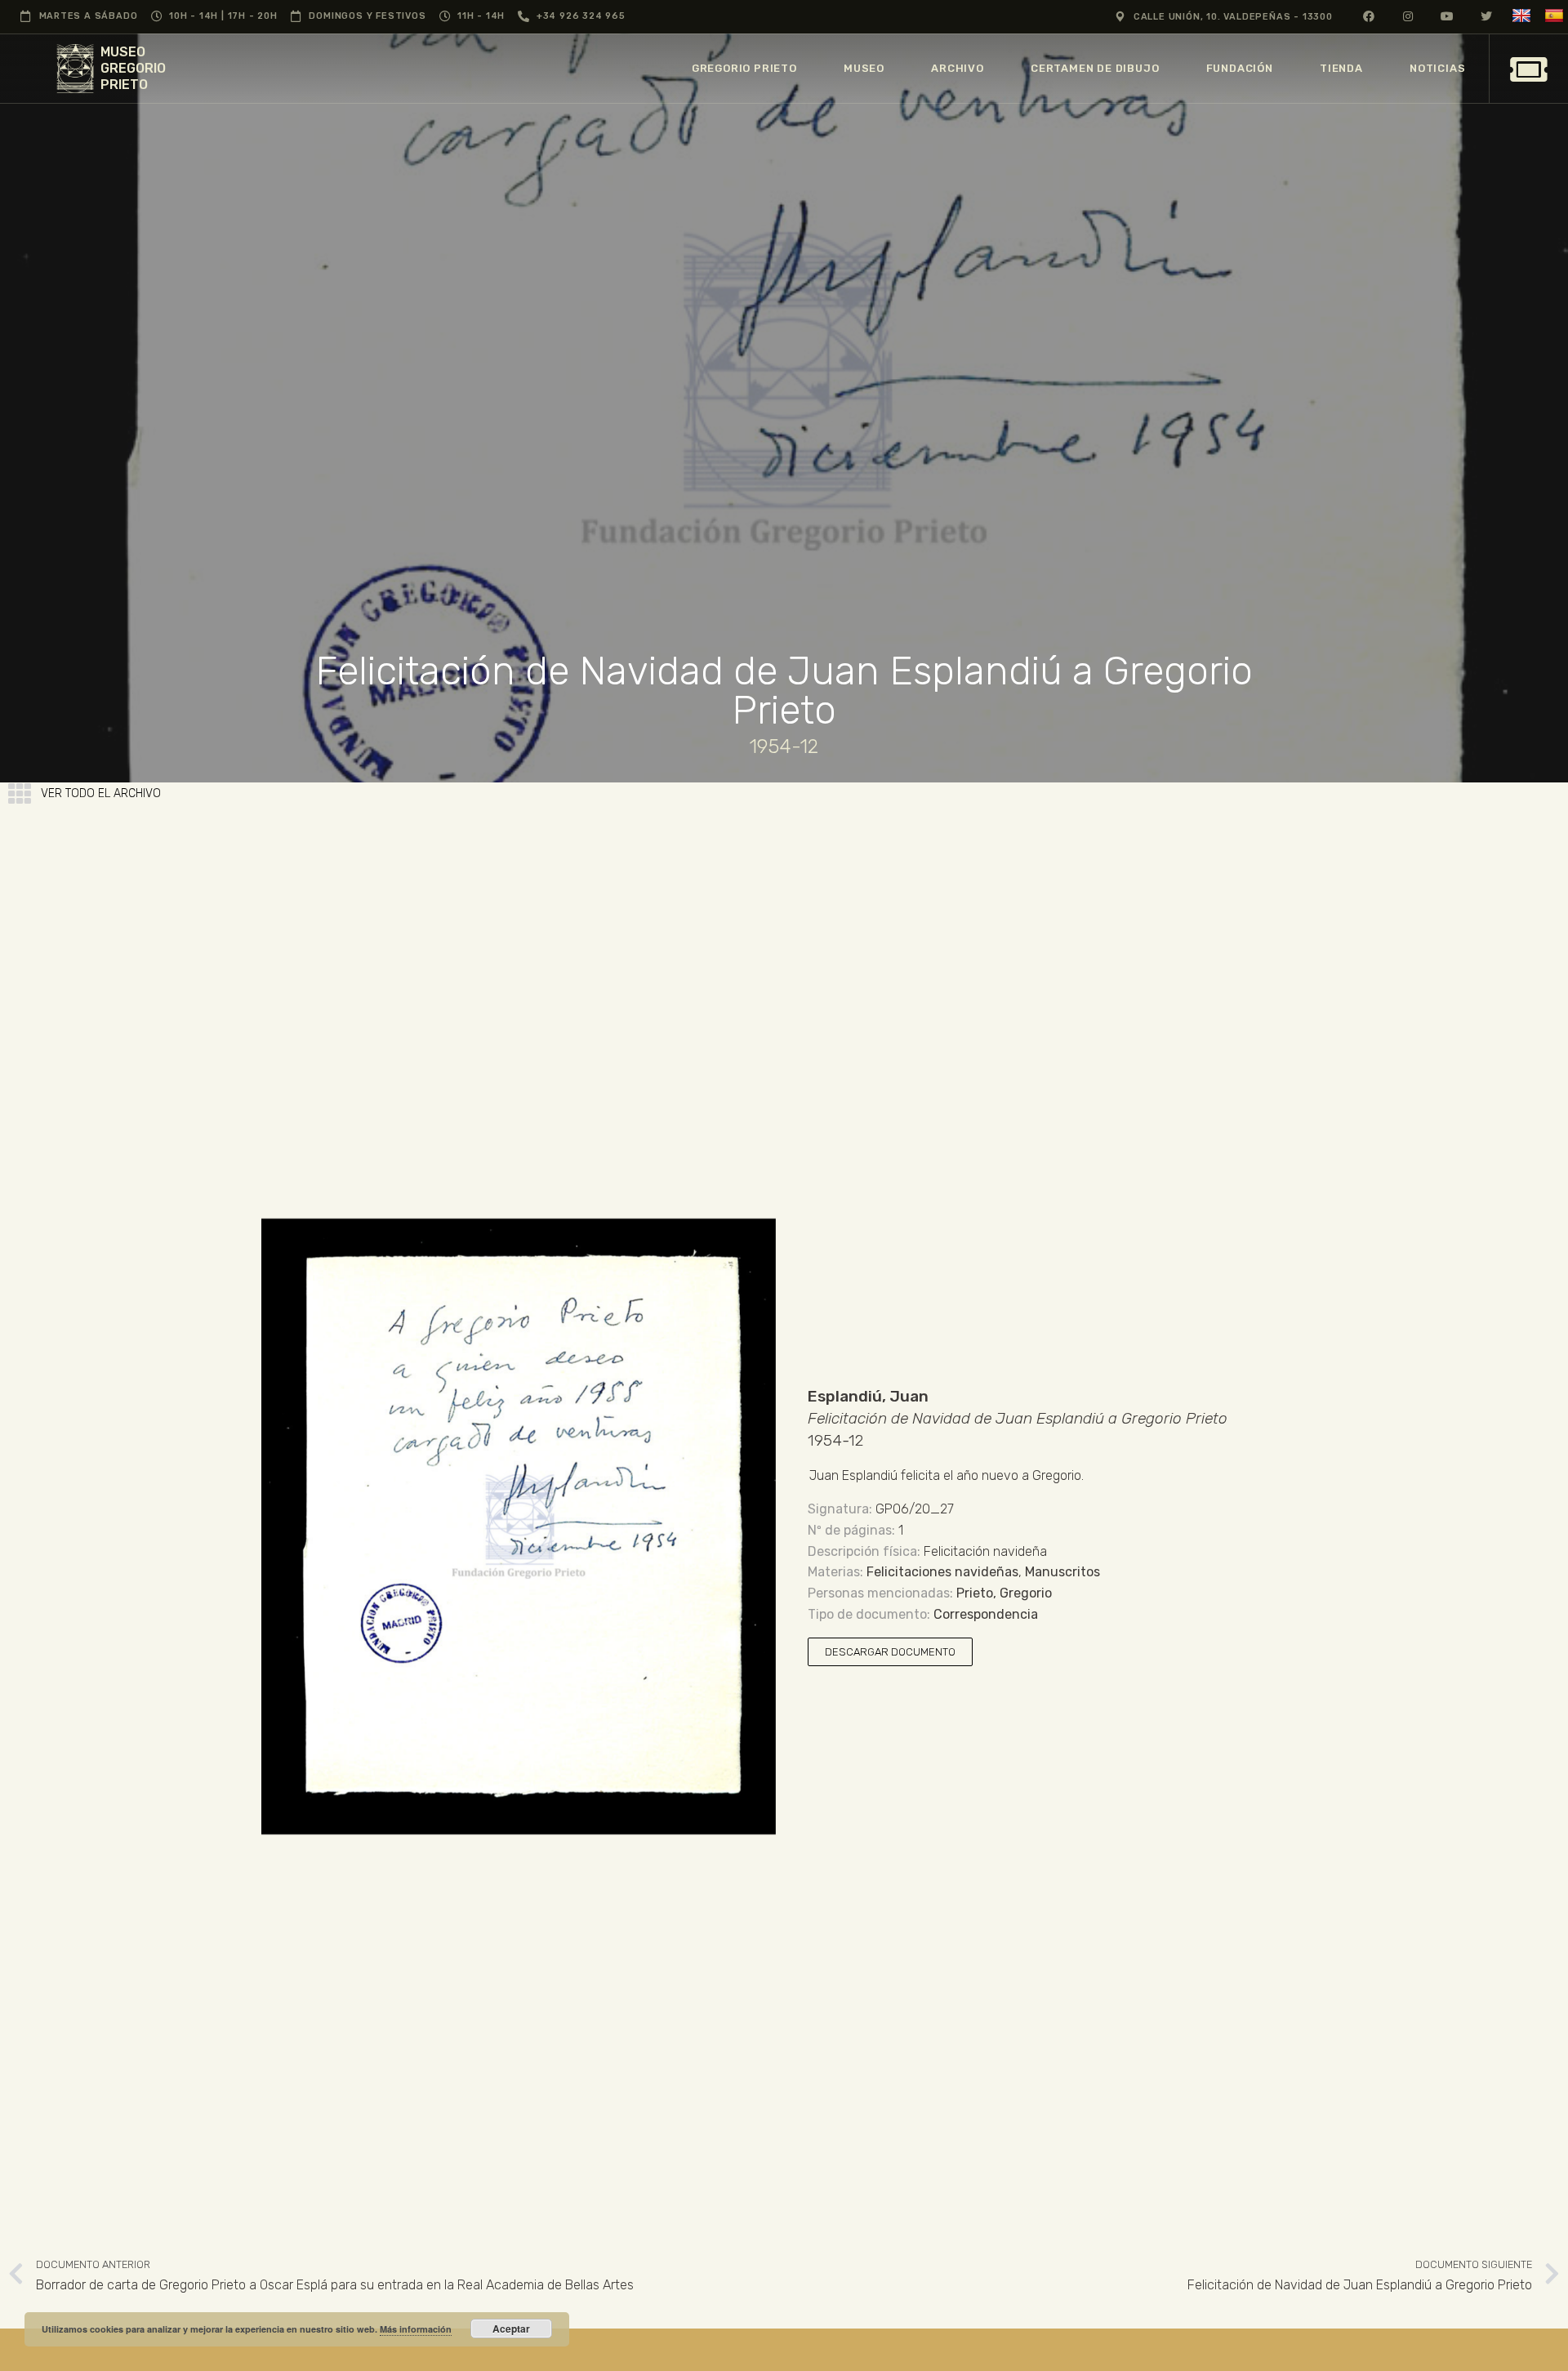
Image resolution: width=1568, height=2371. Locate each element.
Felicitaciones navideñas (942, 1572)
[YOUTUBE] (1448, 16)
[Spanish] (1556, 16)
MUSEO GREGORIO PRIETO (133, 68)
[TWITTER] (1487, 16)
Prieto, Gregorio (1004, 1593)
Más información (416, 2329)
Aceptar (511, 2329)
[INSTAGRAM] (1408, 16)
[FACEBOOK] (1369, 16)
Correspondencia (986, 1614)
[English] (1523, 16)
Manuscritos (1062, 1572)
